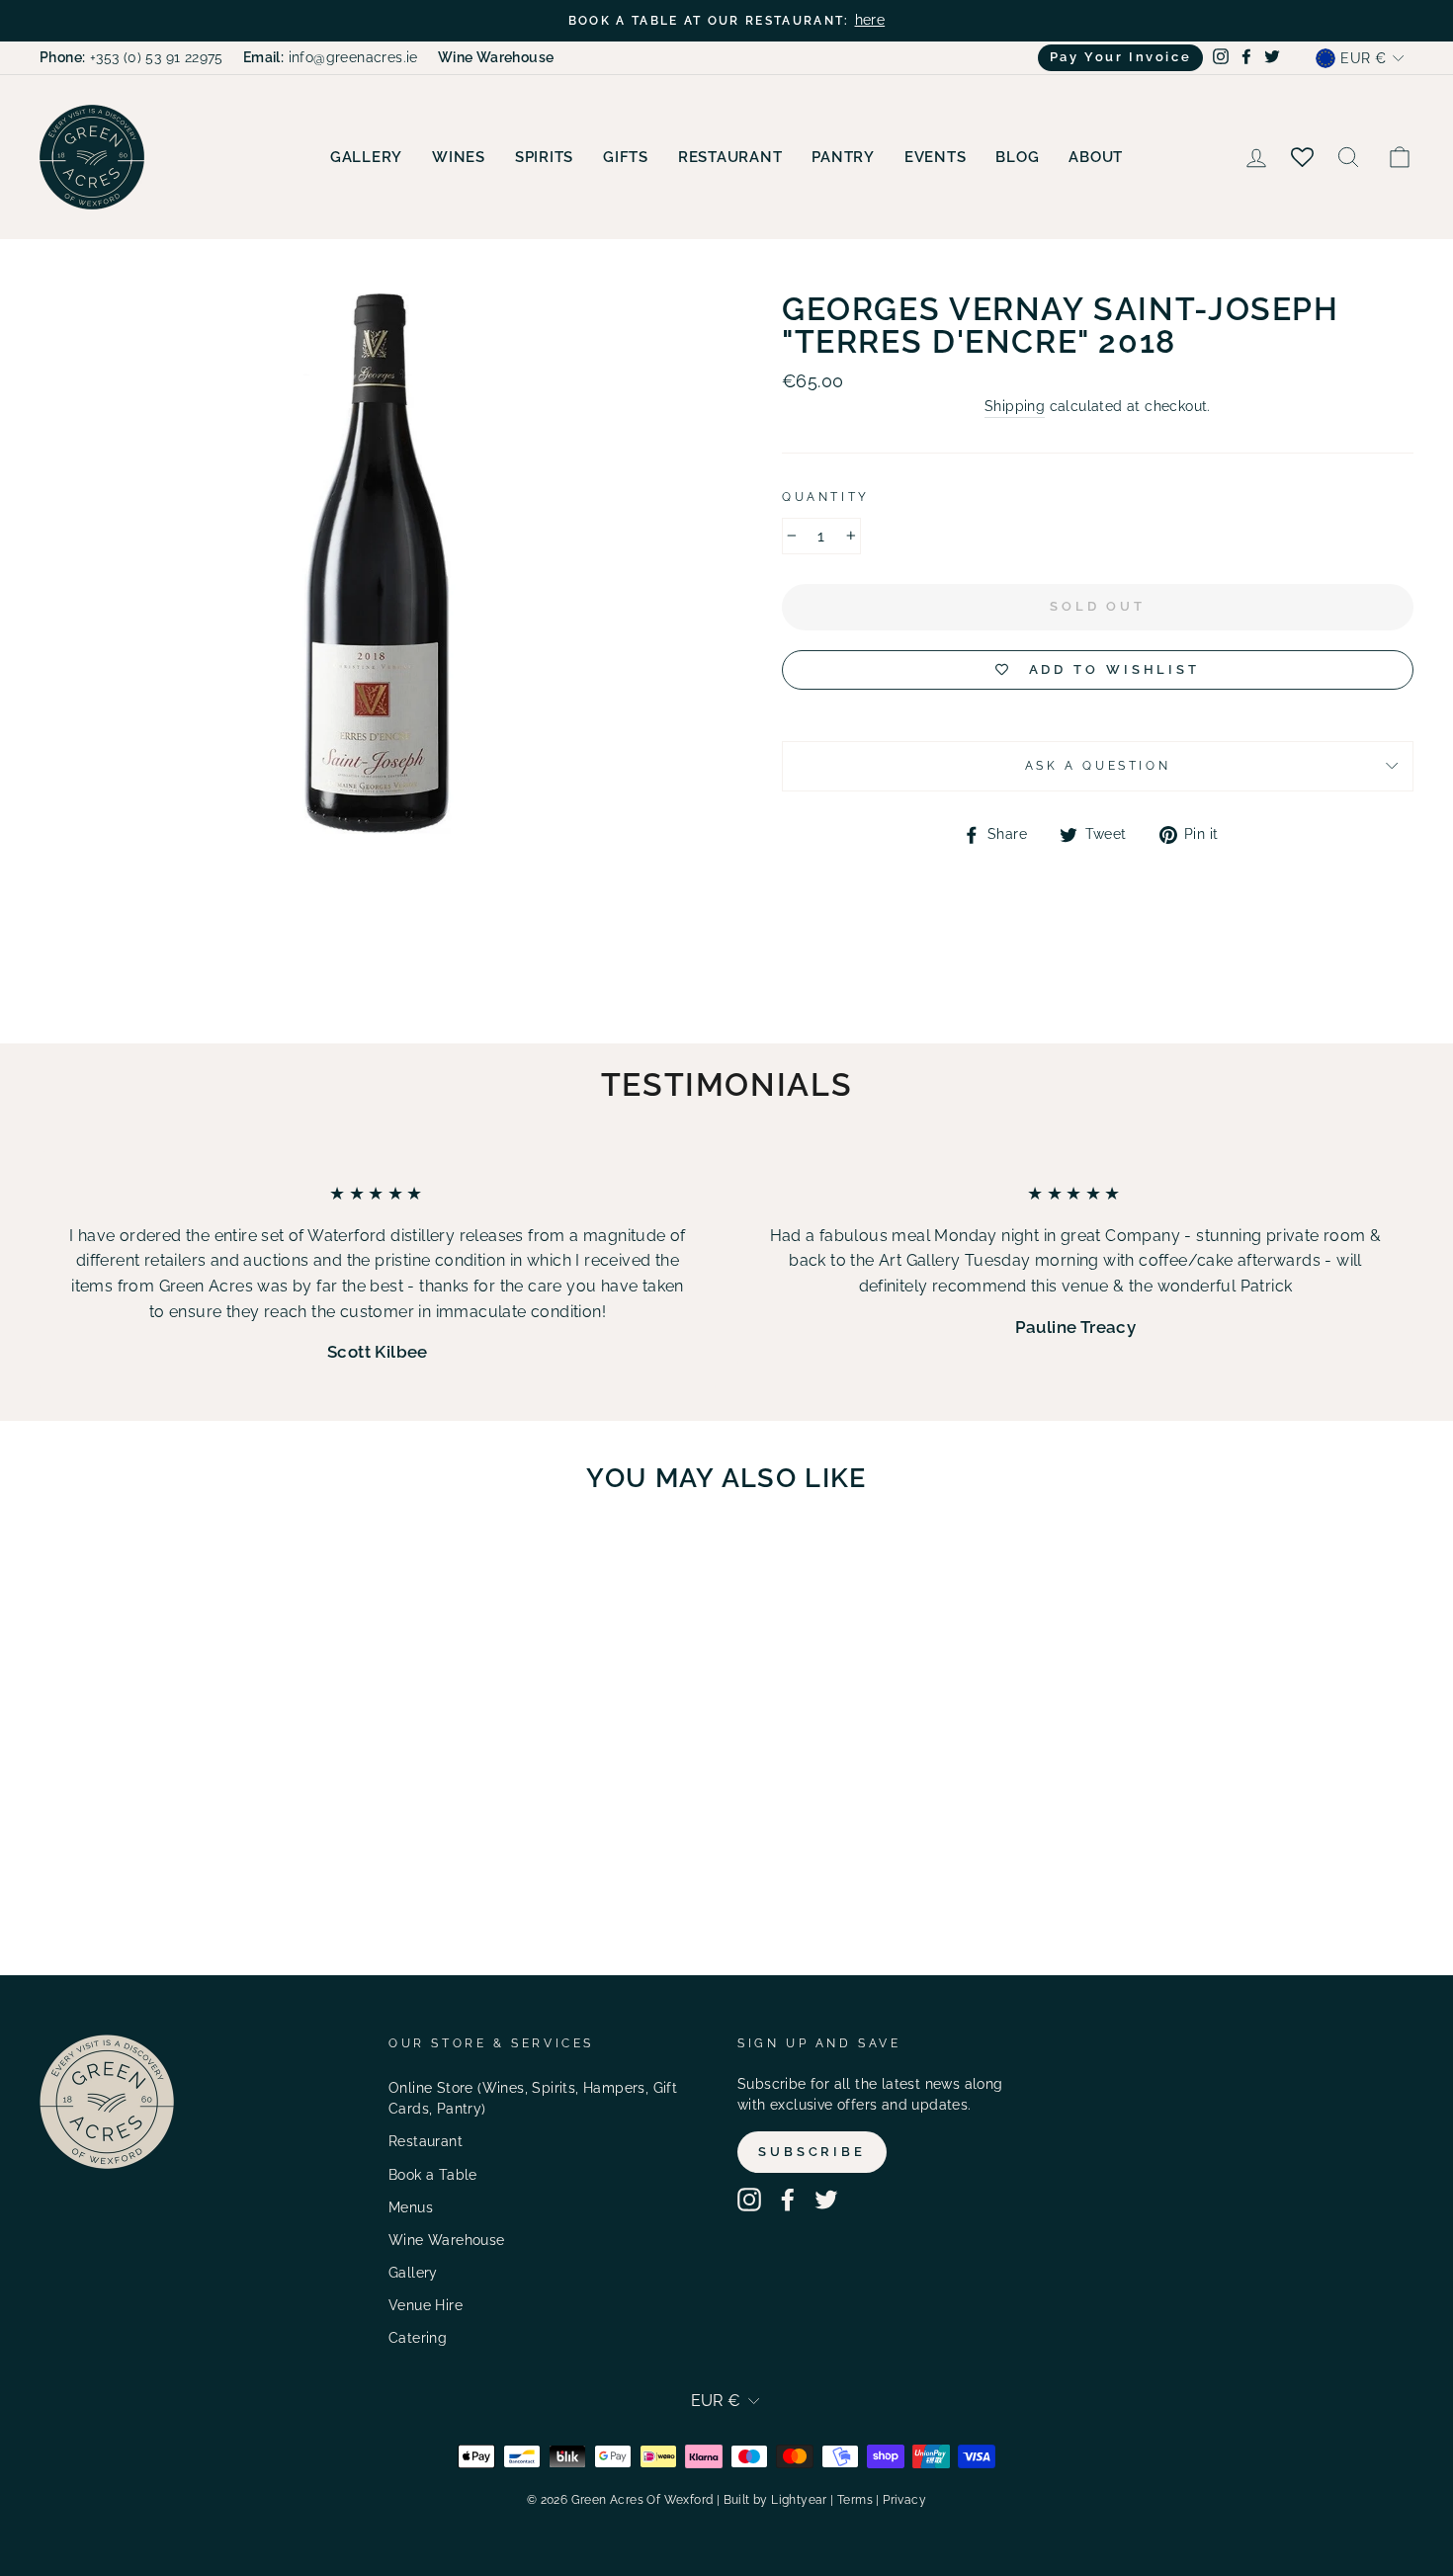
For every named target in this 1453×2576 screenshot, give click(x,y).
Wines (459, 157)
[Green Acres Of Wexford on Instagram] (749, 2200)
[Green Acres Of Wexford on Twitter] (826, 2200)
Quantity (826, 497)
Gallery (366, 157)
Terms (855, 2500)
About (1096, 157)
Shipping (1015, 406)
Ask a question (1098, 766)
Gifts (626, 157)
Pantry (843, 157)
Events (936, 157)
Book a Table (433, 2175)
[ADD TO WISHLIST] (272, 1566)
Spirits (544, 157)
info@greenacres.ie (331, 57)
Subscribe (812, 2152)
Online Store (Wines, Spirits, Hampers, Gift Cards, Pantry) (533, 2099)
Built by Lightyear (775, 2500)
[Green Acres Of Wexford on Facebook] (788, 2200)
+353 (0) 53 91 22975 (131, 57)
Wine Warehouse (447, 2240)
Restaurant (730, 157)
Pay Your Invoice (1121, 57)
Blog (1017, 157)
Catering (418, 2338)
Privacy (904, 2500)
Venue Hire (426, 2305)
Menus (411, 2207)
